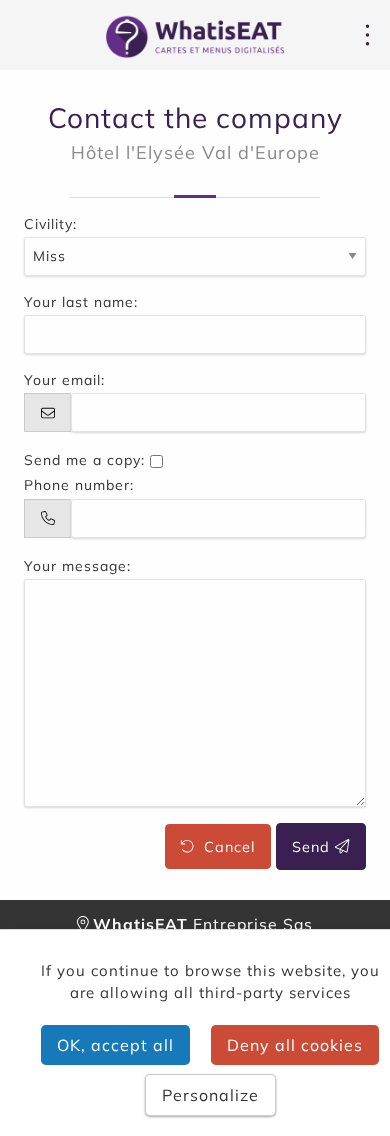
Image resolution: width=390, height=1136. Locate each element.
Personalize (210, 1095)
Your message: (77, 566)
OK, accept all (115, 1045)
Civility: (50, 224)
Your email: (64, 380)
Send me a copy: (84, 460)
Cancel (224, 847)
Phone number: (79, 485)
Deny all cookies (295, 1045)
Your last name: (81, 302)
